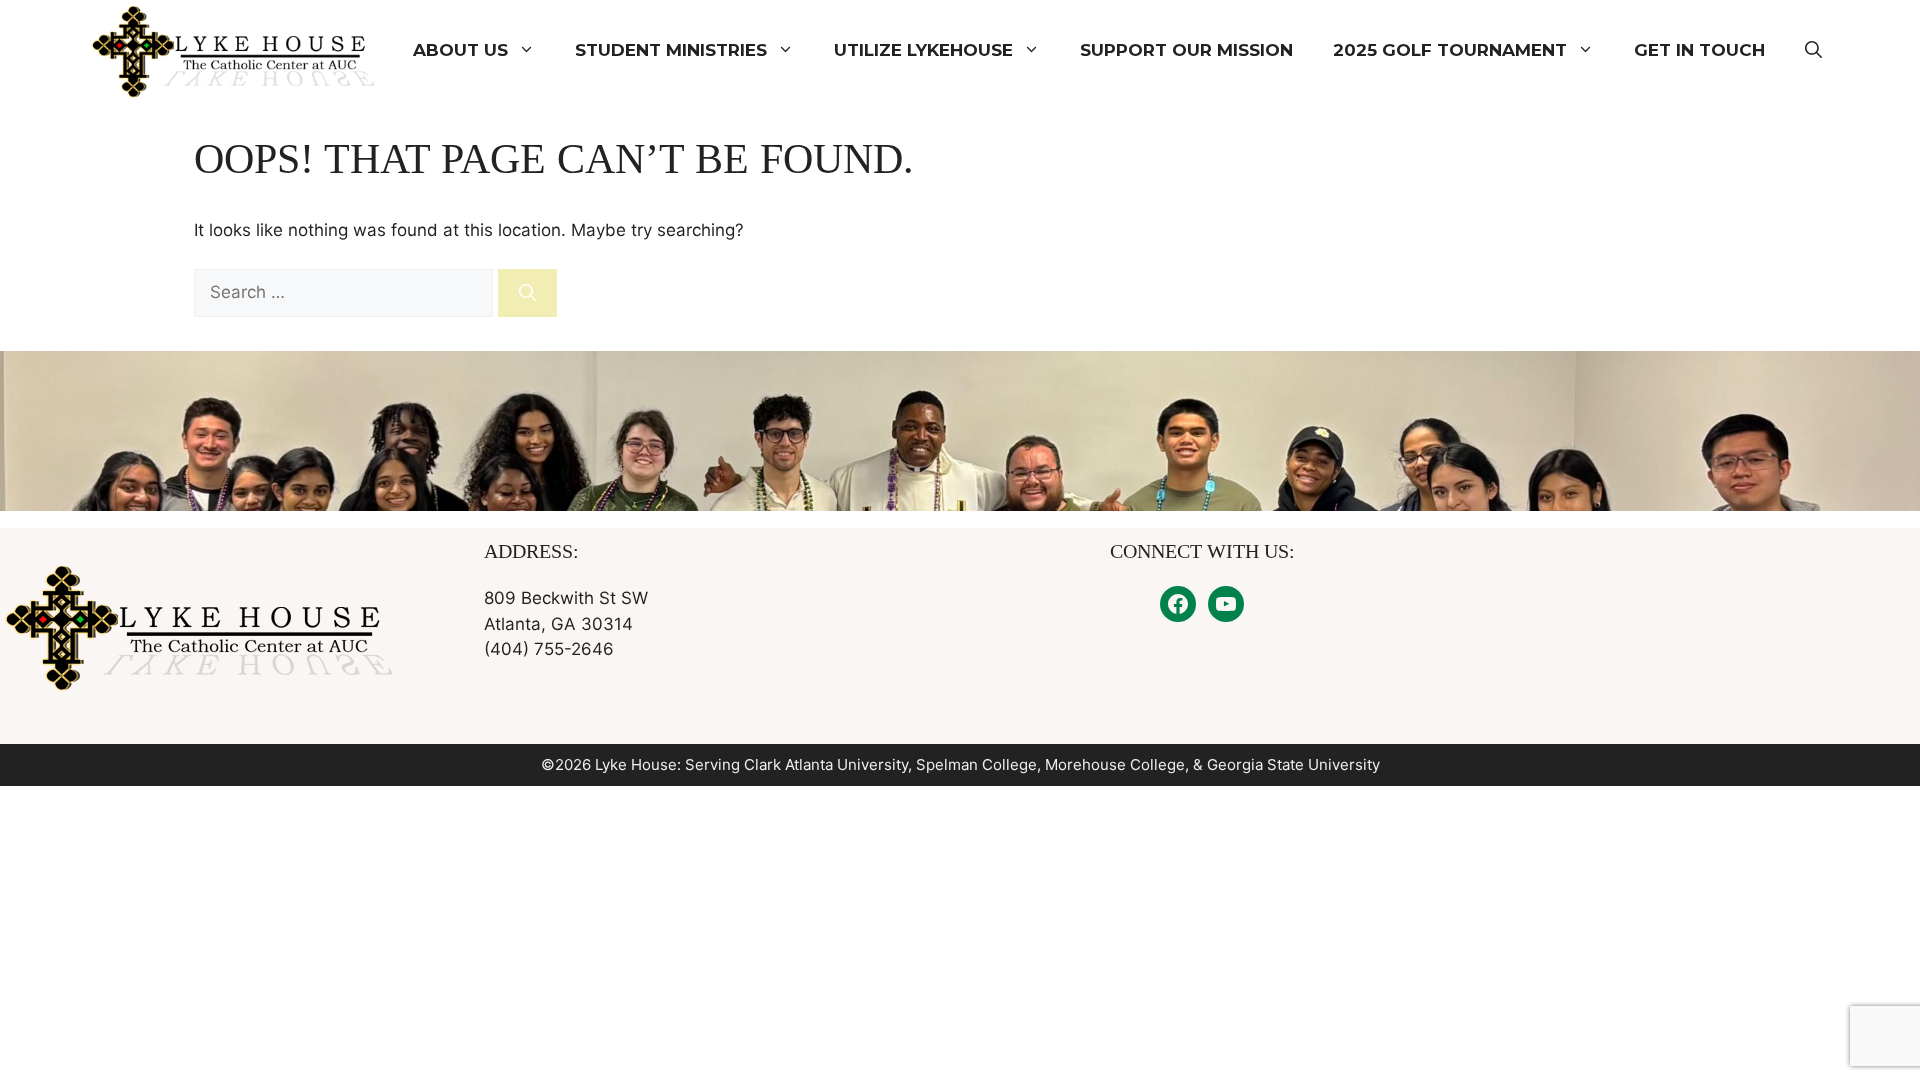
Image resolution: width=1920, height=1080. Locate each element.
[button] (1813, 50)
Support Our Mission (1186, 50)
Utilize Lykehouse (923, 50)
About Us (460, 50)
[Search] (527, 293)
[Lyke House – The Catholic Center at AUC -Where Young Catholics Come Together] (235, 50)
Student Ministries (671, 50)
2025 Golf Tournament (1450, 50)
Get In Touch (1699, 50)
